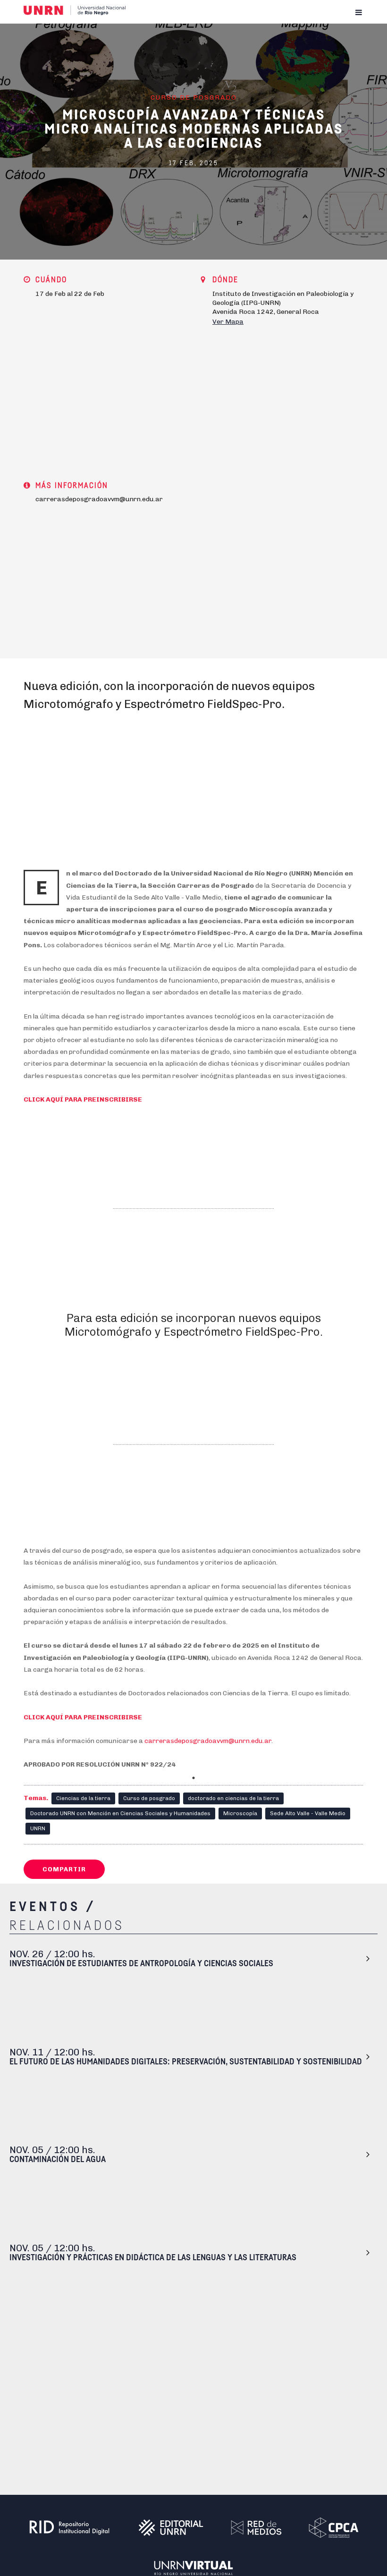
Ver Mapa (228, 322)
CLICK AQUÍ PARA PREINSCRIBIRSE (83, 1099)
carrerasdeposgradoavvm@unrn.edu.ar (208, 1741)
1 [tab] (193, 1778)
